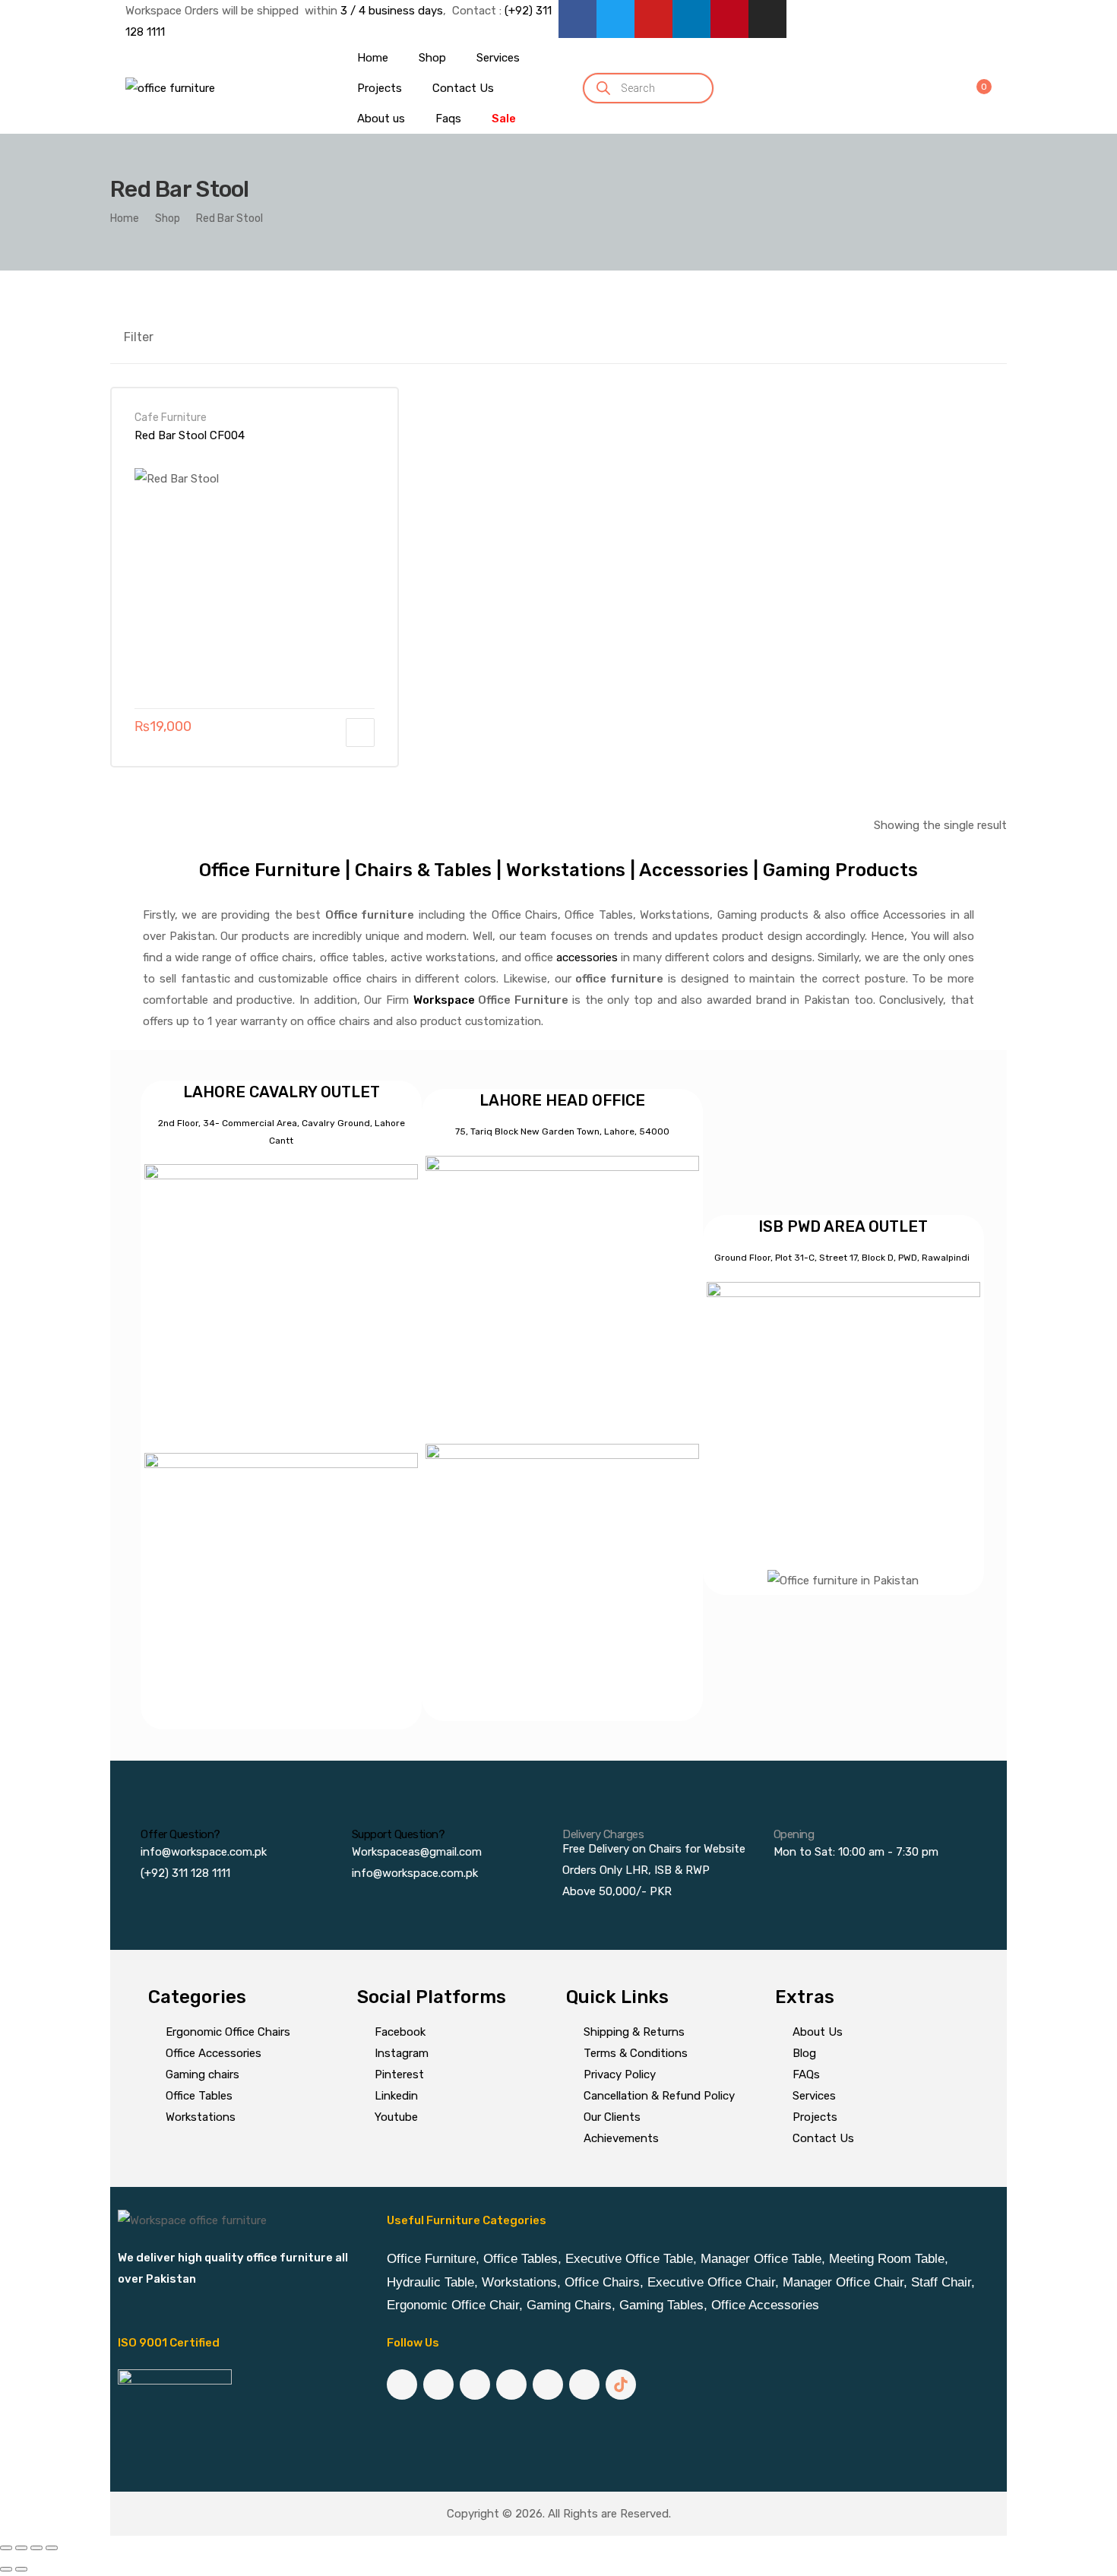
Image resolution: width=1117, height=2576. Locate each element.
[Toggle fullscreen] (21, 2548)
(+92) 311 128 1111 (185, 1873)
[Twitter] (615, 19)
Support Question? (399, 1834)
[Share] (36, 2548)
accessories (587, 957)
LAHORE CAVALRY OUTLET (282, 1092)
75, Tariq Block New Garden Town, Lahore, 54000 (562, 1131)
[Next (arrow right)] (21, 2569)
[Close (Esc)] (52, 2548)
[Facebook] (577, 19)
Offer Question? (180, 1834)
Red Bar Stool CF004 (190, 435)
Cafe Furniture (171, 417)
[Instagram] (767, 19)
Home (125, 218)
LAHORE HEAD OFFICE (562, 1100)
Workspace (444, 1000)
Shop (168, 218)
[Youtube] (653, 19)
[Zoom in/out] (6, 2548)
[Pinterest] (729, 19)
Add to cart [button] (360, 733)
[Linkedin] (691, 19)
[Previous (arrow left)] (6, 2569)
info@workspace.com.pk (204, 1852)
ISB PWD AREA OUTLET (843, 1226)
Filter (139, 337)
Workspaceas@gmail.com (417, 1852)
